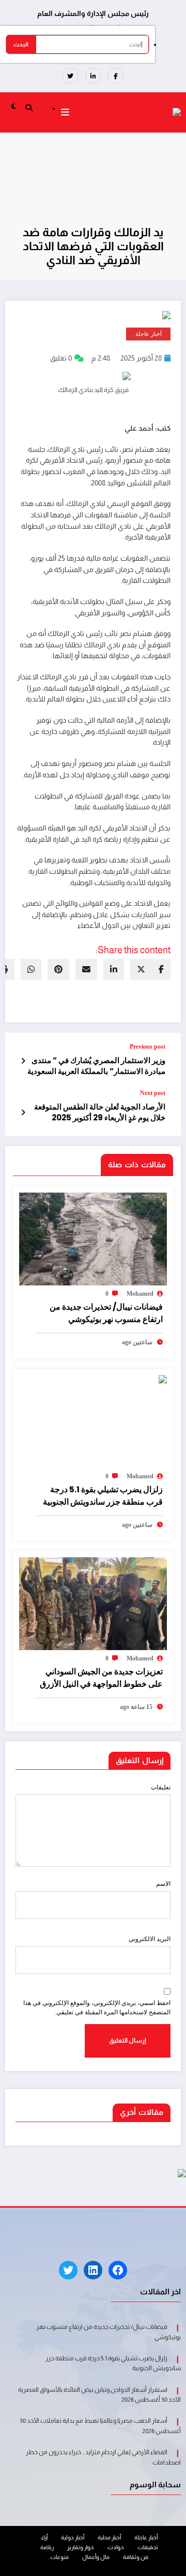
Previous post (148, 1047)
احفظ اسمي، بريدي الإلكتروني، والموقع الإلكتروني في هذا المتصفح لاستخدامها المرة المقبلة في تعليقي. (97, 2007)
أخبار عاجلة (149, 334)
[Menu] (65, 112)
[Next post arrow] (23, 1113)
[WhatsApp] (31, 969)
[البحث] (29, 107)
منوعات (59, 2557)
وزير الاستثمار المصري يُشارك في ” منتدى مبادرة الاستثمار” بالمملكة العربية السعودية (96, 1066)
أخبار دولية (73, 2537)
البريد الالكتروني (150, 1939)
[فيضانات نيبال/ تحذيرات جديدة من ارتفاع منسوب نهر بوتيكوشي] (93, 1238)
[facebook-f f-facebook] (116, 76)
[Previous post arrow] (23, 1061)
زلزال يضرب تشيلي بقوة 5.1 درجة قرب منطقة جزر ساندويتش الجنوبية (103, 1496)
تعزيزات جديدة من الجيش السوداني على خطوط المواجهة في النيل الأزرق (101, 1678)
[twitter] (141, 969)
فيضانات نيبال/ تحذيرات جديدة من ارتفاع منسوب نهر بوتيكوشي (106, 1313)
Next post (153, 1093)
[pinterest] (58, 969)
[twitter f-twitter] (70, 76)
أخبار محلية (109, 2537)
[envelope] (86, 969)
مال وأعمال (96, 2557)
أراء (44, 2537)
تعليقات (161, 1787)
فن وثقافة (136, 2557)
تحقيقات (148, 2547)
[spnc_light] (14, 106)
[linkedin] (114, 969)
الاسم (163, 1884)
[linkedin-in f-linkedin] (93, 76)
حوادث (116, 2547)
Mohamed (140, 1294)
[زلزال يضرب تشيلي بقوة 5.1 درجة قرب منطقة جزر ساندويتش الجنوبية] (125, 1380)
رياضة (47, 2547)
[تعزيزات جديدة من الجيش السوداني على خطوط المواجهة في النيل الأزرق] (93, 1603)
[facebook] (161, 969)
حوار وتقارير (81, 2547)
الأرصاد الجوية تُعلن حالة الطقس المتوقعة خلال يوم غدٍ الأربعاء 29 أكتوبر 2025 (100, 1112)
